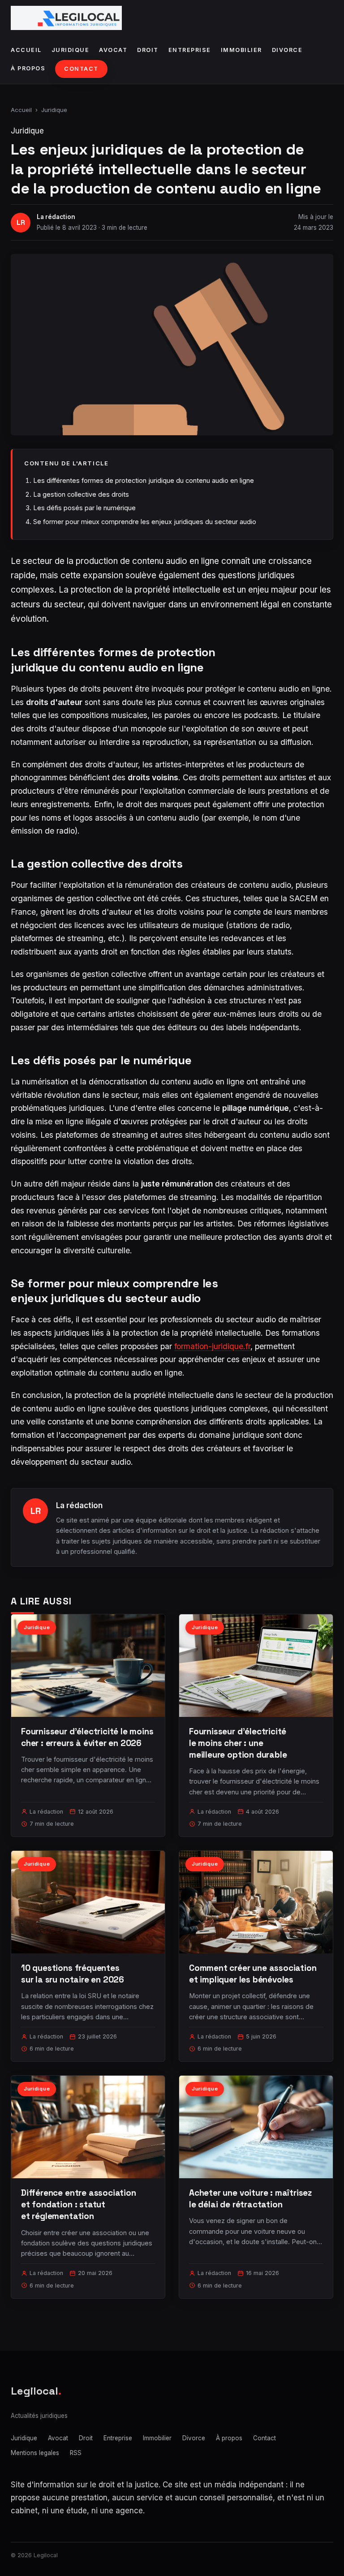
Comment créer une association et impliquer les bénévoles (253, 1974)
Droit (148, 50)
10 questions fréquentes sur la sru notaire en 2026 (73, 1974)
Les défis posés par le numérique (84, 508)
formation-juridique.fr (212, 1346)
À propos (28, 68)
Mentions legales (35, 2453)
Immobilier (241, 50)
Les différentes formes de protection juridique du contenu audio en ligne (144, 480)
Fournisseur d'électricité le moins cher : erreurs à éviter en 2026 (87, 1737)
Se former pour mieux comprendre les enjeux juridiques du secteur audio (145, 522)
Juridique (71, 50)
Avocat (113, 50)
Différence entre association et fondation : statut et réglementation (79, 2204)
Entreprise (190, 50)
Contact (81, 69)
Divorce (287, 50)
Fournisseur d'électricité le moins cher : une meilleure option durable (238, 1743)
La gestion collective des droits (81, 494)
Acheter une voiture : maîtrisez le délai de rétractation (250, 2199)
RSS (76, 2453)
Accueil (26, 50)
